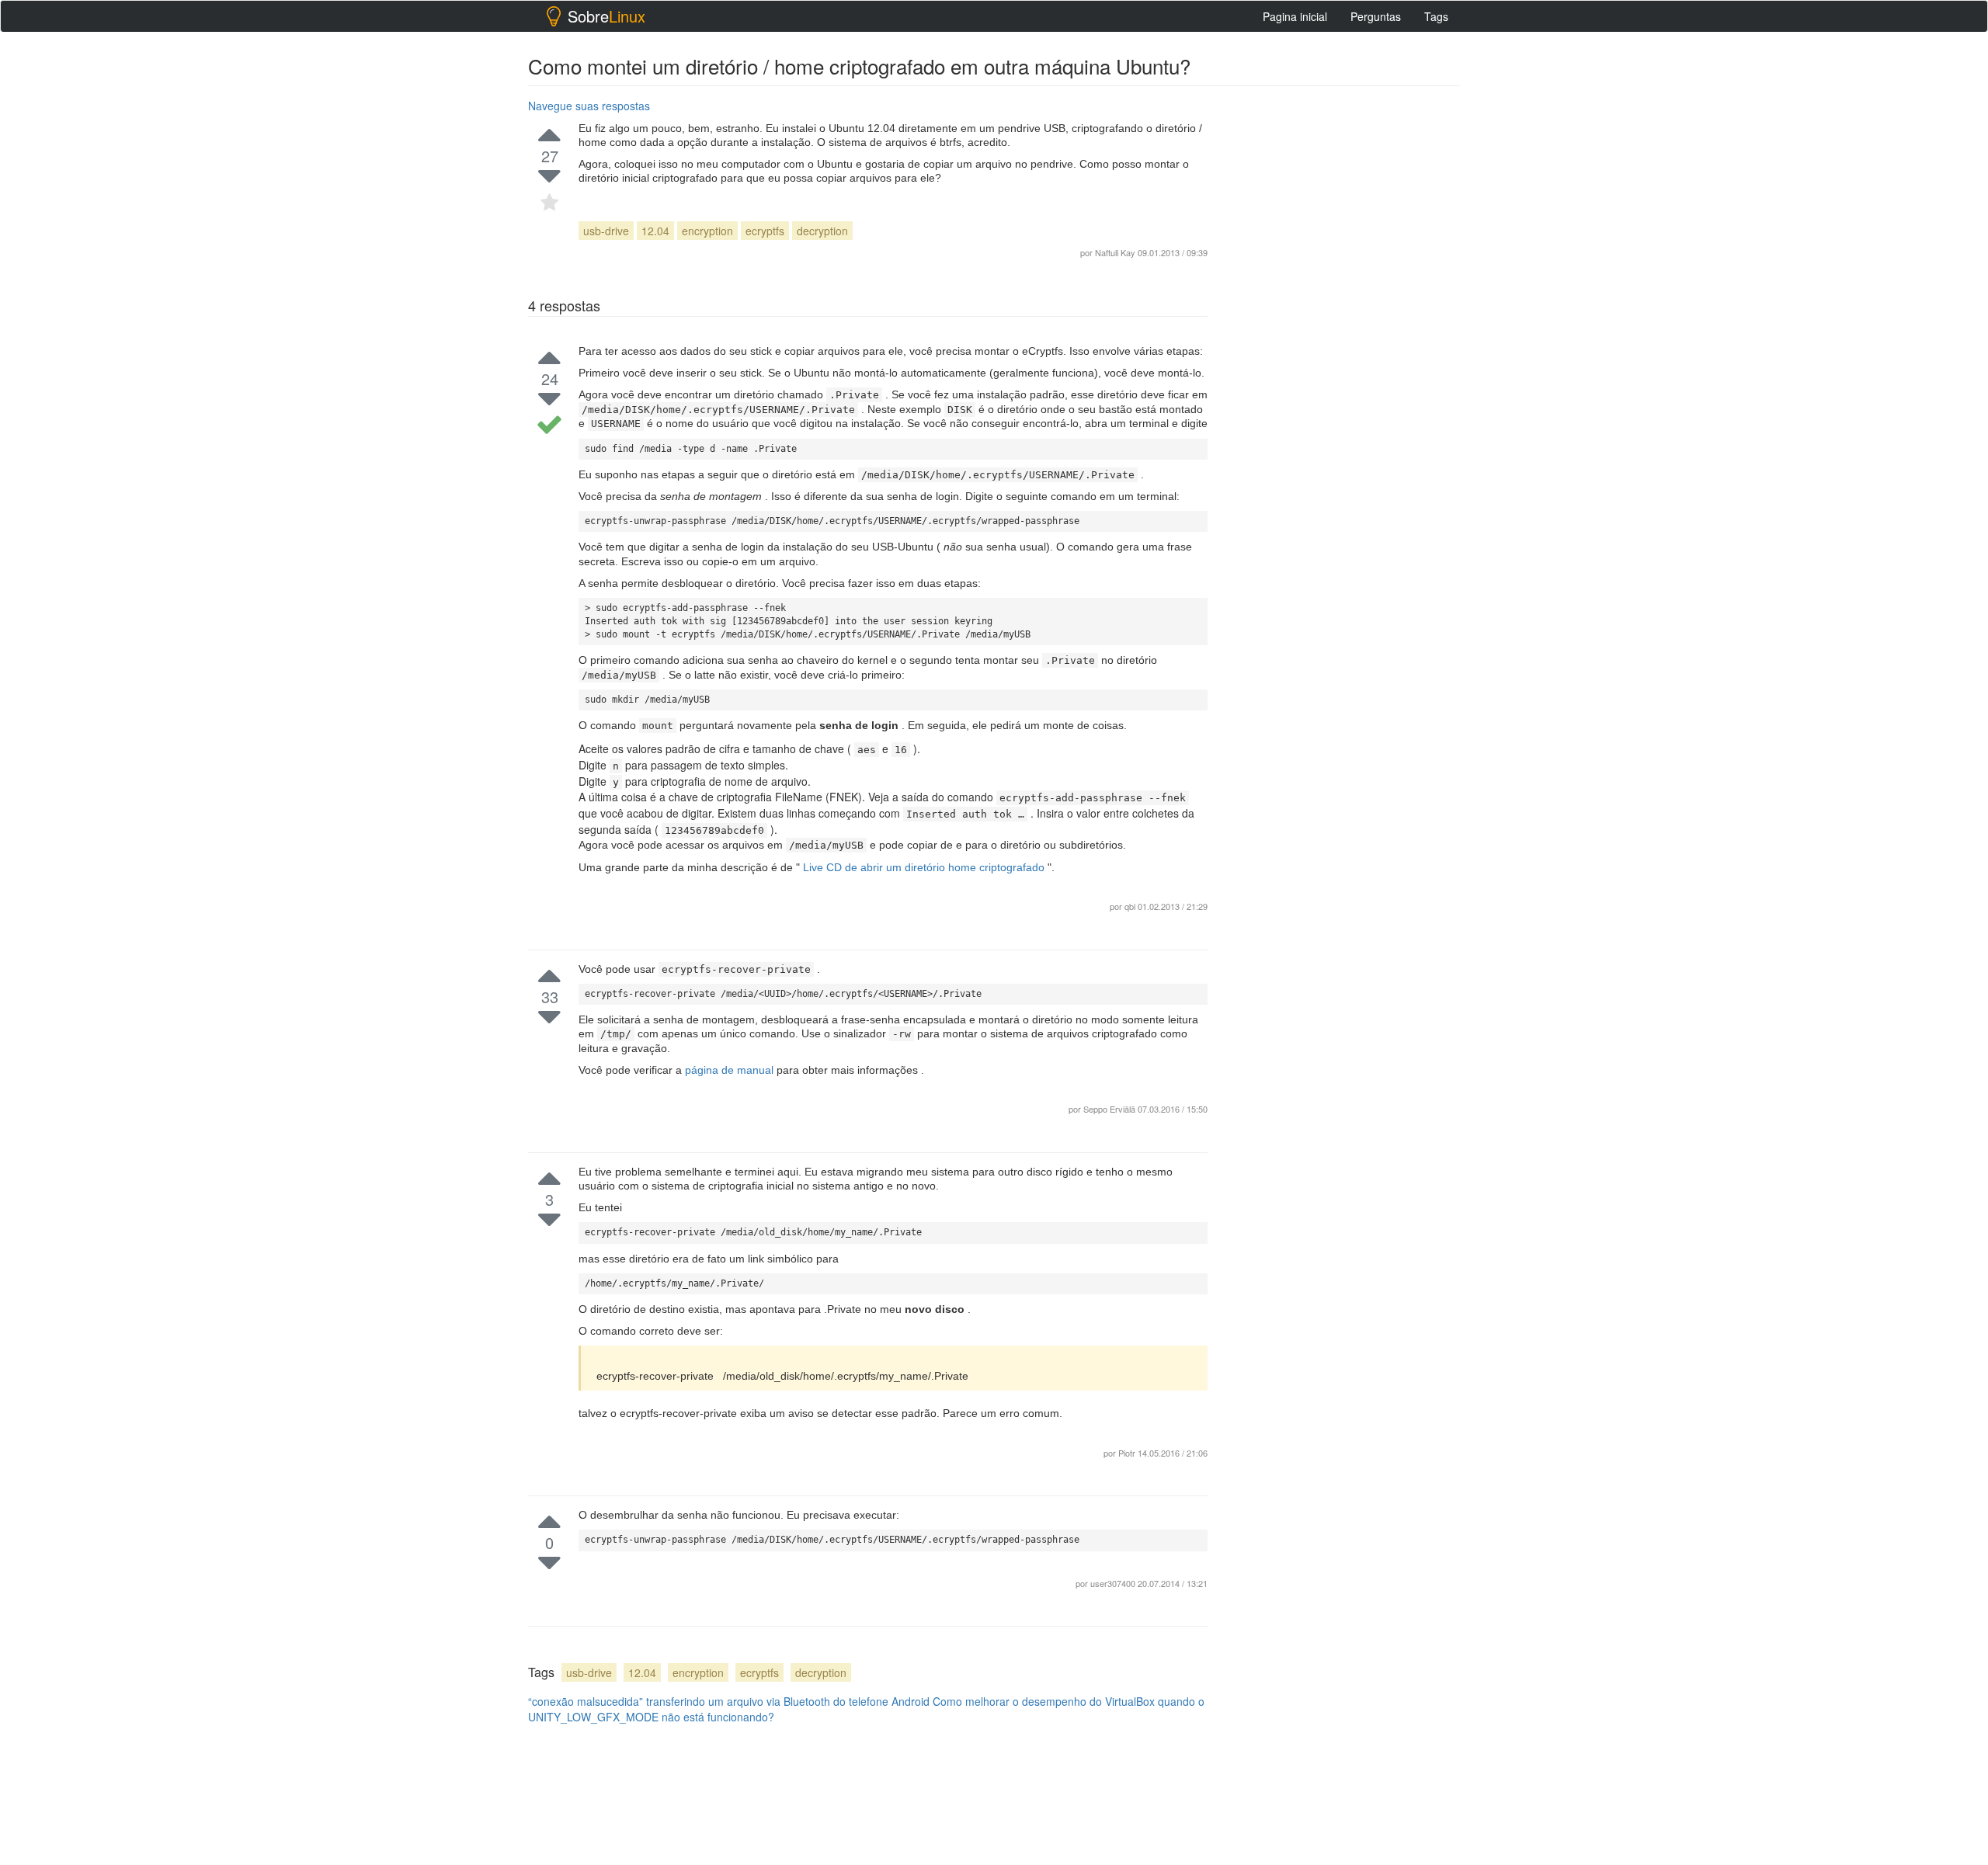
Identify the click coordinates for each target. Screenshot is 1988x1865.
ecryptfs (765, 231)
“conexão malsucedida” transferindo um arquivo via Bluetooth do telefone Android (729, 1701)
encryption (707, 231)
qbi (1130, 906)
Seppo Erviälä (1110, 1109)
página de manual (731, 1070)
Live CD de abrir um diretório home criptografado (924, 867)
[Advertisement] (1343, 327)
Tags (1436, 16)
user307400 (1114, 1583)
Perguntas (1376, 16)
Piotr (1128, 1453)
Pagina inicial (1295, 16)
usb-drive (606, 231)
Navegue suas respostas (589, 106)
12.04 (655, 231)
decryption (822, 231)
